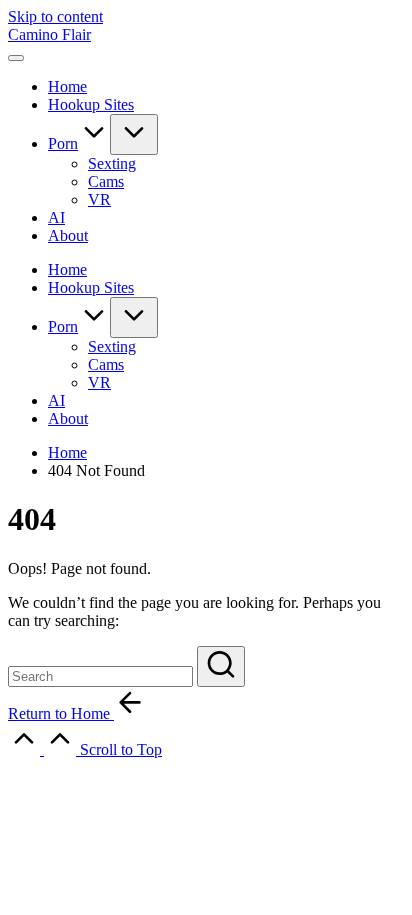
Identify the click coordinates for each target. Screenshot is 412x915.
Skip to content (55, 16)
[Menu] (16, 58)
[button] (221, 666)
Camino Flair (49, 34)
